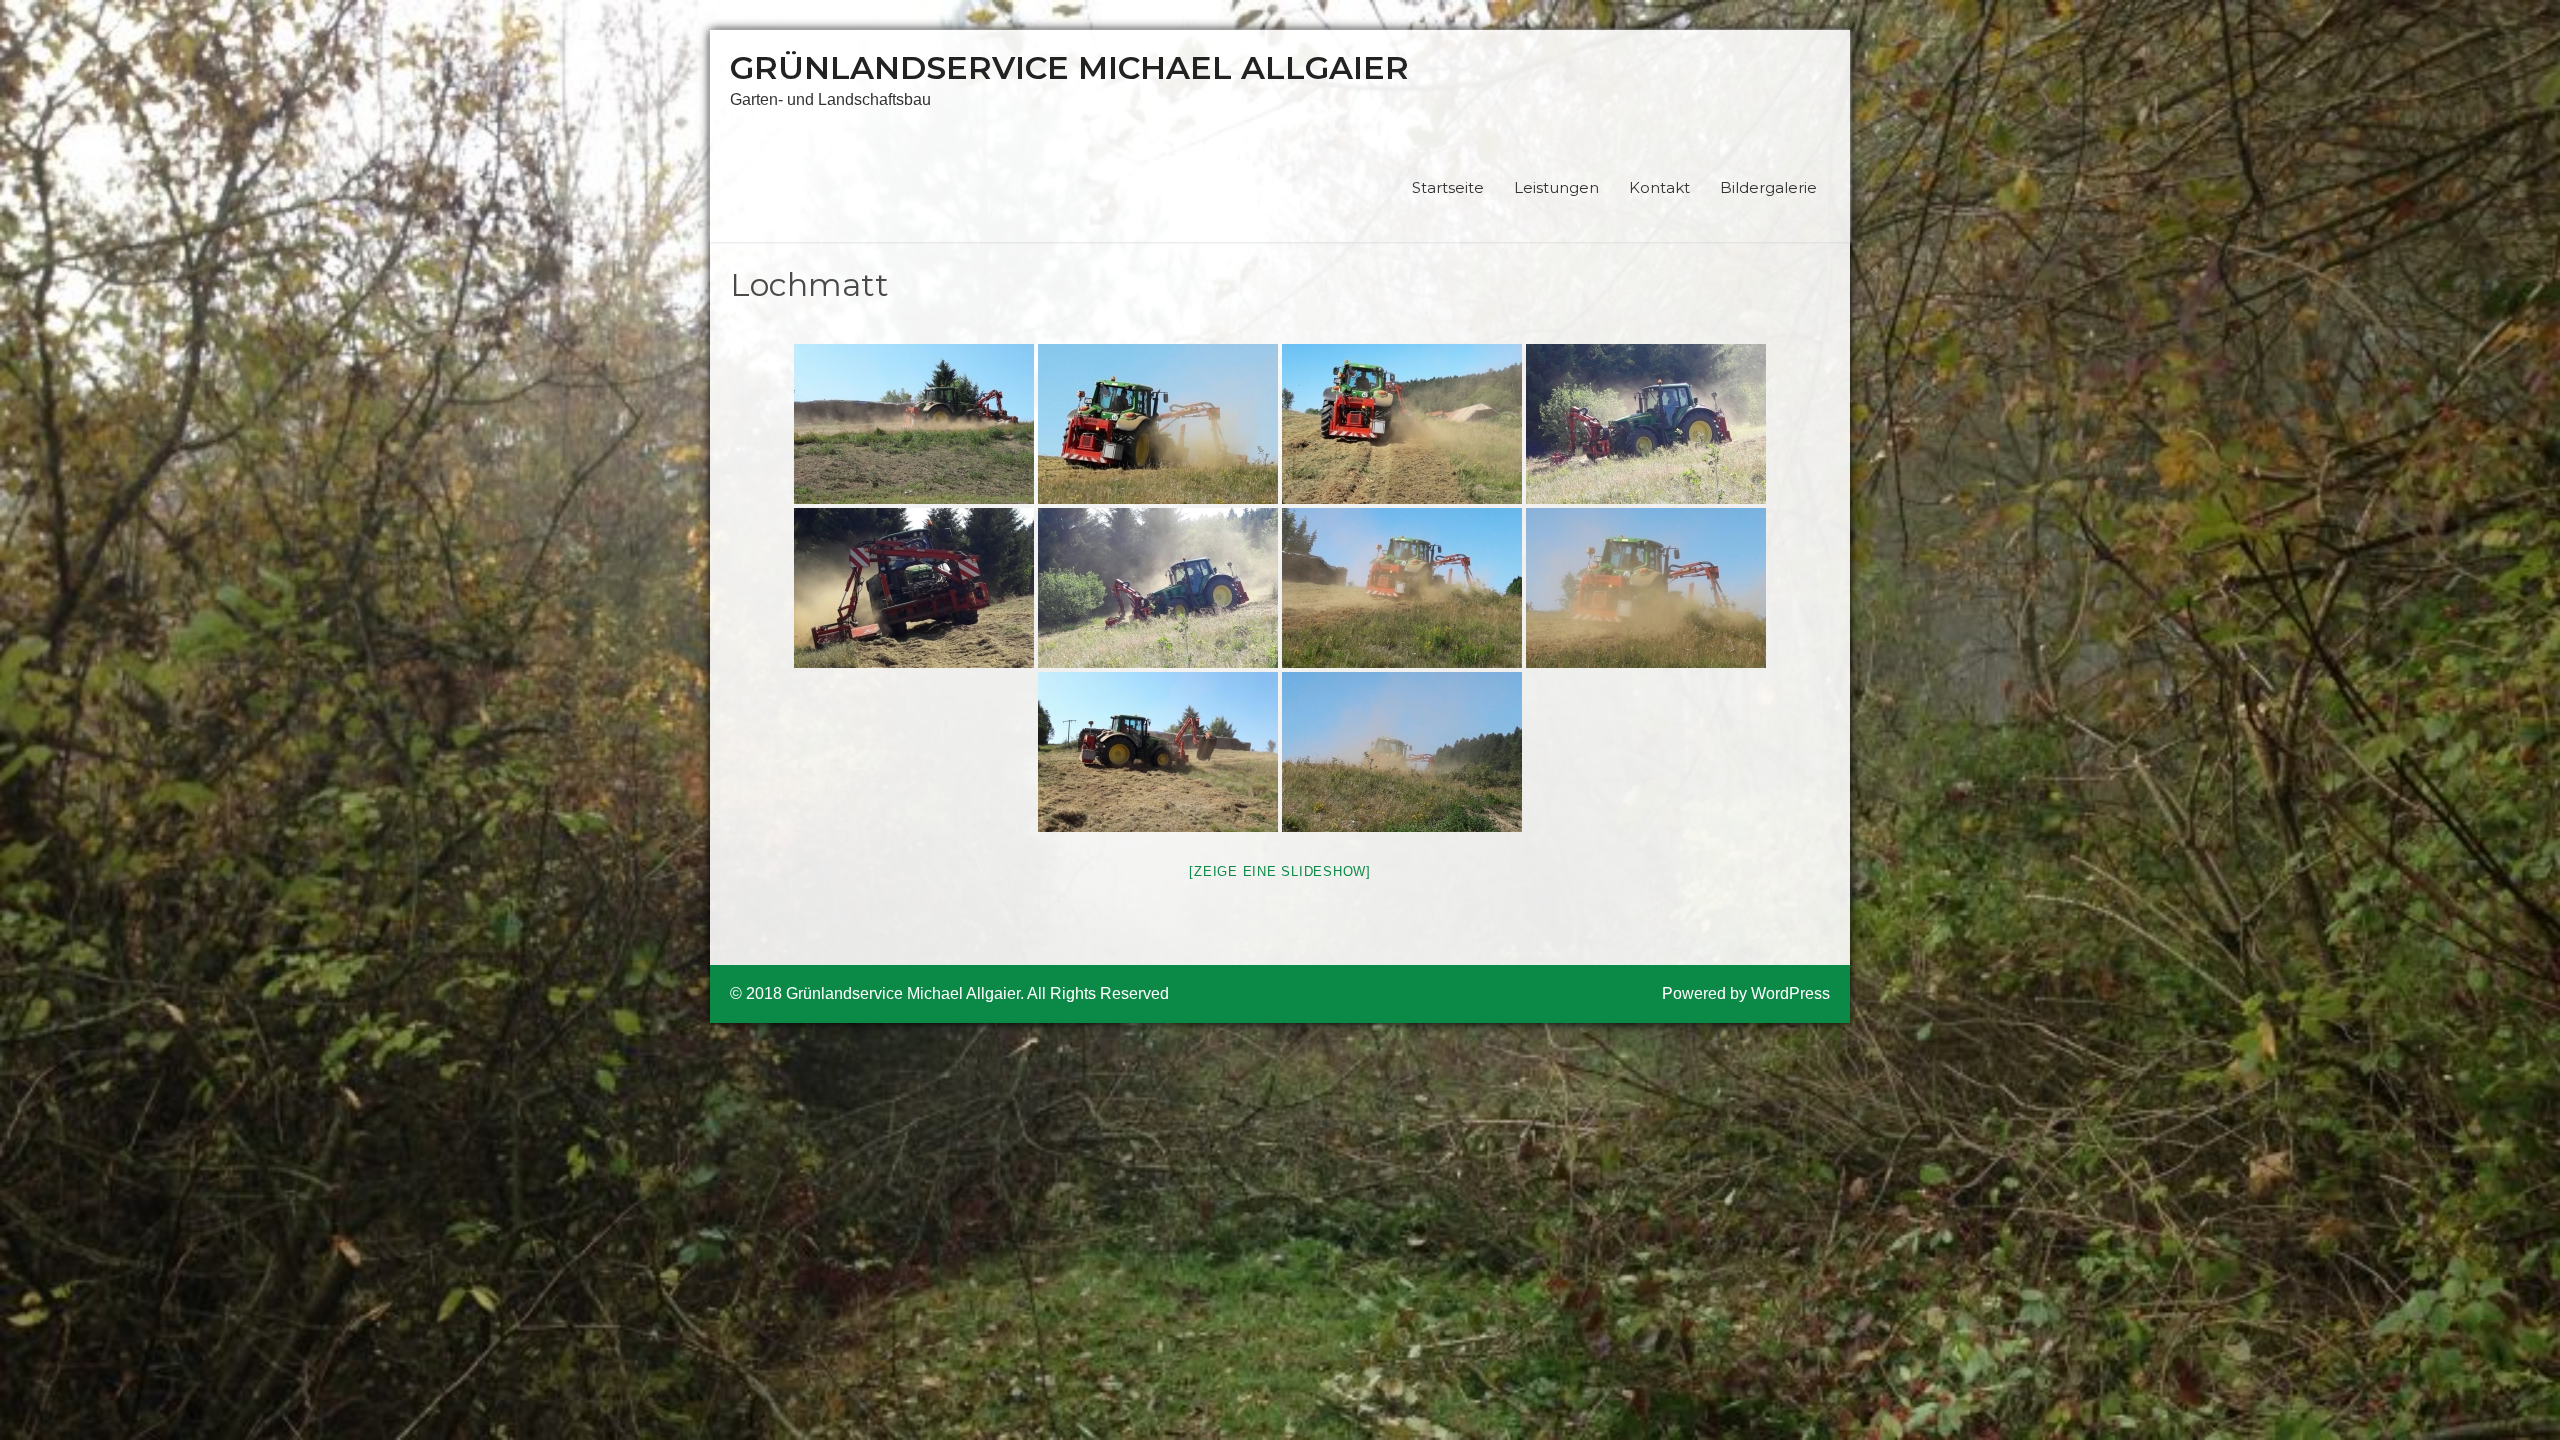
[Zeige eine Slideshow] (1280, 871)
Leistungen (1556, 187)
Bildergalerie (1768, 187)
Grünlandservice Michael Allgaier (1069, 67)
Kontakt (1659, 187)
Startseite (1448, 187)
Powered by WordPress (1746, 993)
